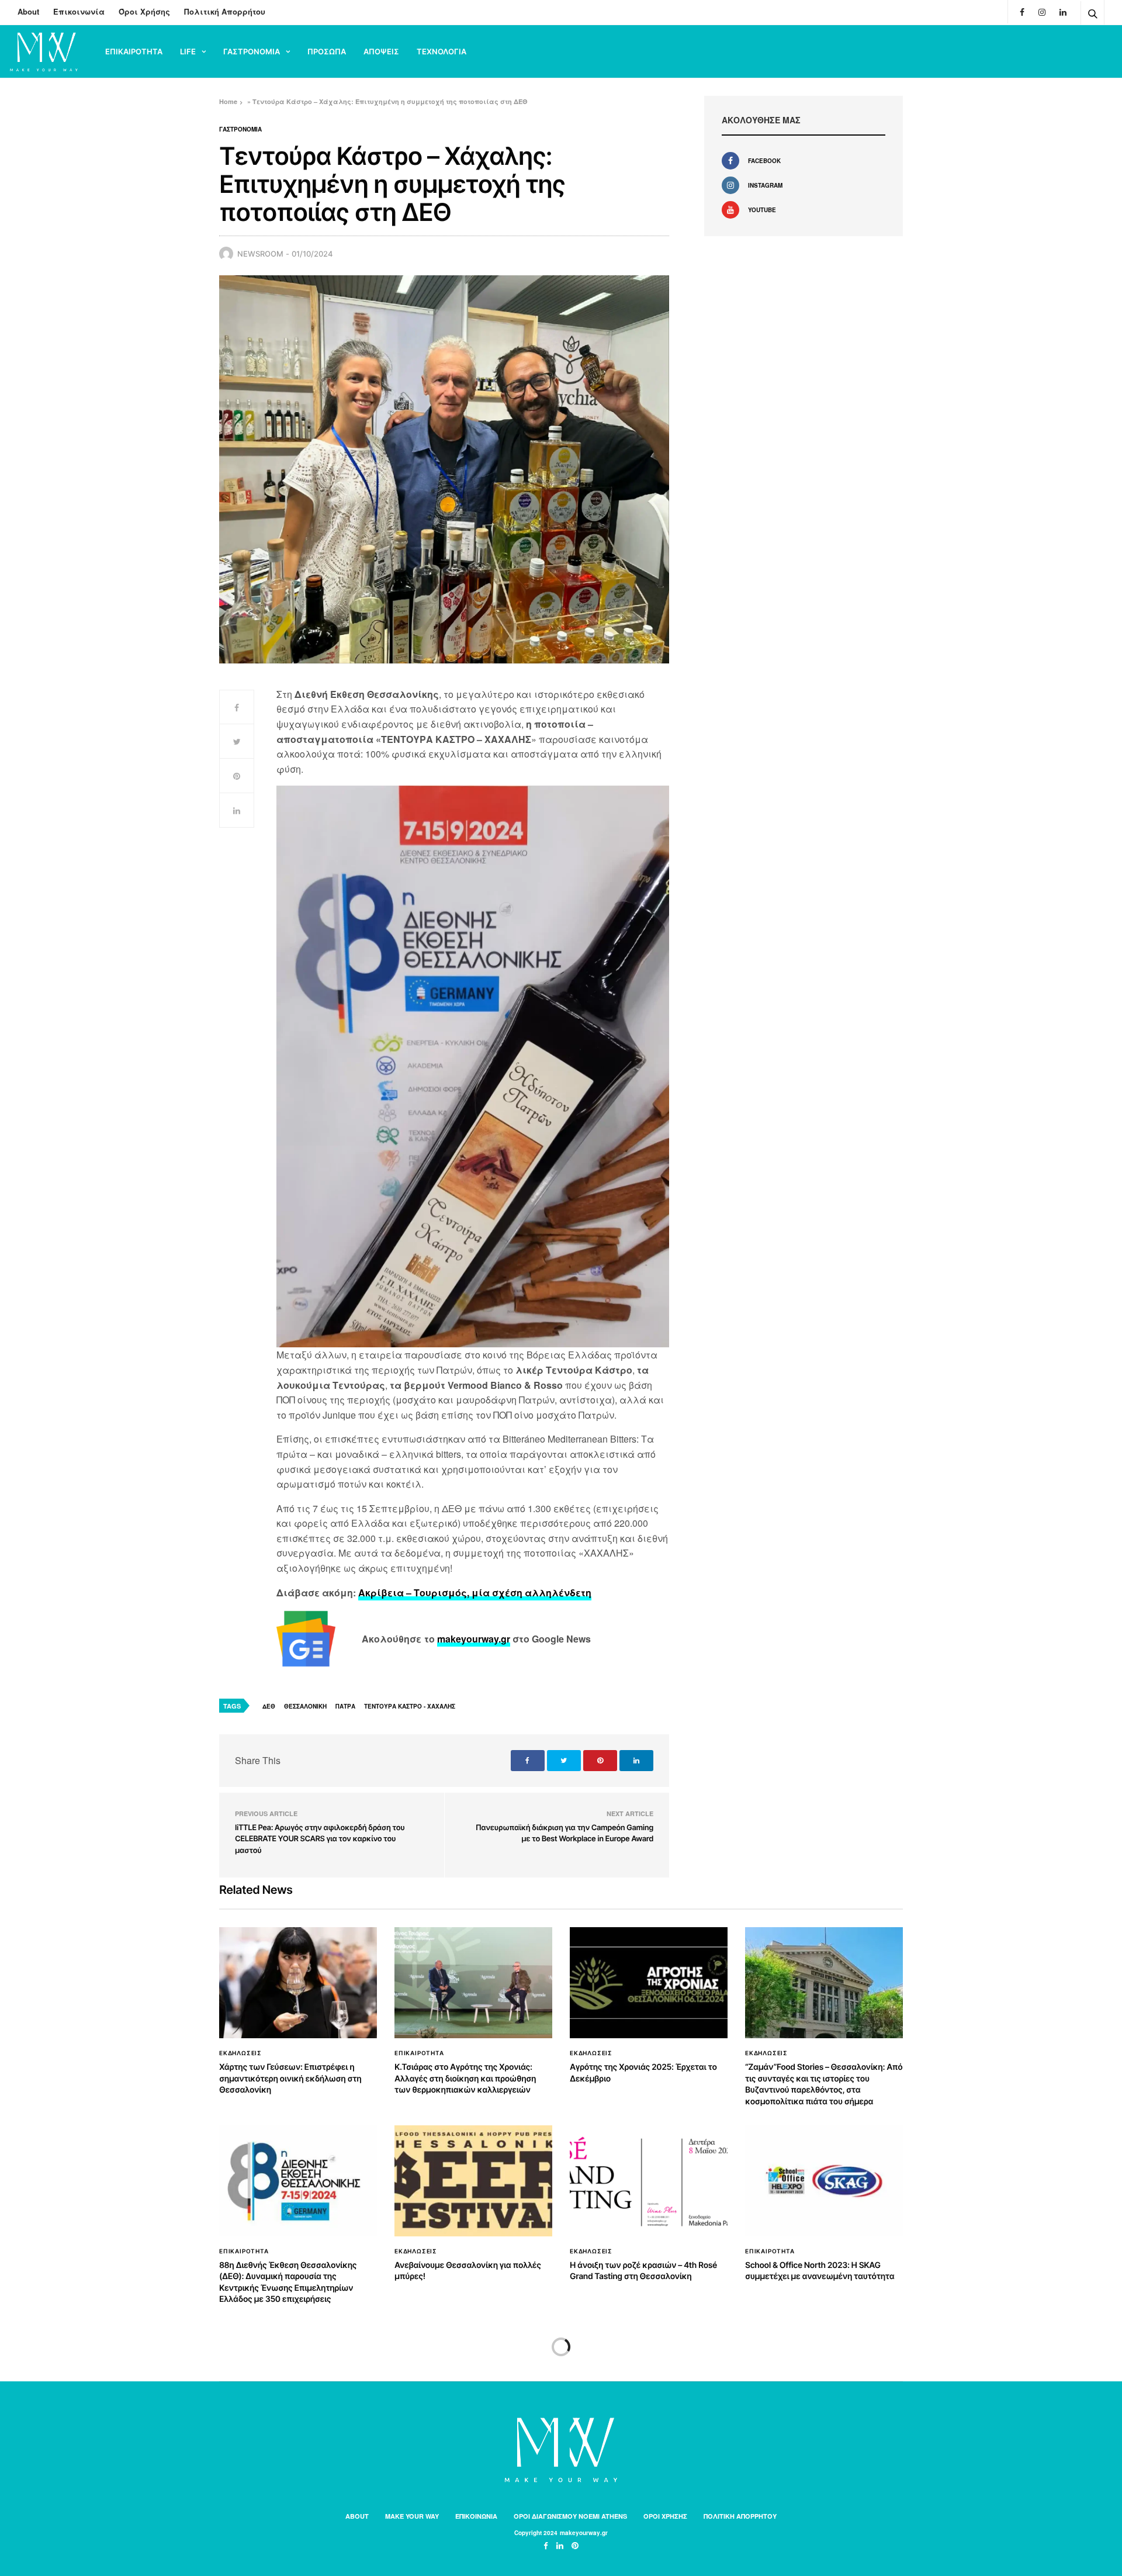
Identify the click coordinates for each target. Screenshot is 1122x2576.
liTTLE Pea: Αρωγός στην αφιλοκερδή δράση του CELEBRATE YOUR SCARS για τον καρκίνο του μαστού (320, 1839)
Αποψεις (381, 51)
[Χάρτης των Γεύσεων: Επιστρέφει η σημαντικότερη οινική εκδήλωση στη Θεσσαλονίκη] (298, 1983)
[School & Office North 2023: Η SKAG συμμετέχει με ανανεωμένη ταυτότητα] (824, 2181)
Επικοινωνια (476, 2516)
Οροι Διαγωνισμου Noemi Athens (570, 2516)
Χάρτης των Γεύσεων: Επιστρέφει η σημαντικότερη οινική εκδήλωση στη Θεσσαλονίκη (290, 2079)
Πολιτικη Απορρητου (740, 2516)
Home (228, 101)
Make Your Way (412, 2516)
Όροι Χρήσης (144, 11)
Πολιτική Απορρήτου (225, 11)
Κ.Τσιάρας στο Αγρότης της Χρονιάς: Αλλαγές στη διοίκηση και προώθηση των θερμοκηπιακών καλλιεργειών (465, 2079)
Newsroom (260, 254)
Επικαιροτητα (134, 51)
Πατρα (345, 1706)
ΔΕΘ (269, 1706)
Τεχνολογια (441, 51)
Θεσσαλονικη (305, 1706)
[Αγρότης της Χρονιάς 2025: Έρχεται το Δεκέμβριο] (649, 1983)
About (28, 11)
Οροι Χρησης (665, 2516)
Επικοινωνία (79, 11)
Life (188, 51)
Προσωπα (327, 51)
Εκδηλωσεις (240, 2053)
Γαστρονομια (252, 51)
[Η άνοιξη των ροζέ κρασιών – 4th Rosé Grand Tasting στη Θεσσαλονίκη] (649, 2181)
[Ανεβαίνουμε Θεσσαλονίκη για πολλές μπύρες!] (473, 2181)
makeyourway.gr (474, 1639)
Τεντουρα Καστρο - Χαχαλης (410, 1706)
